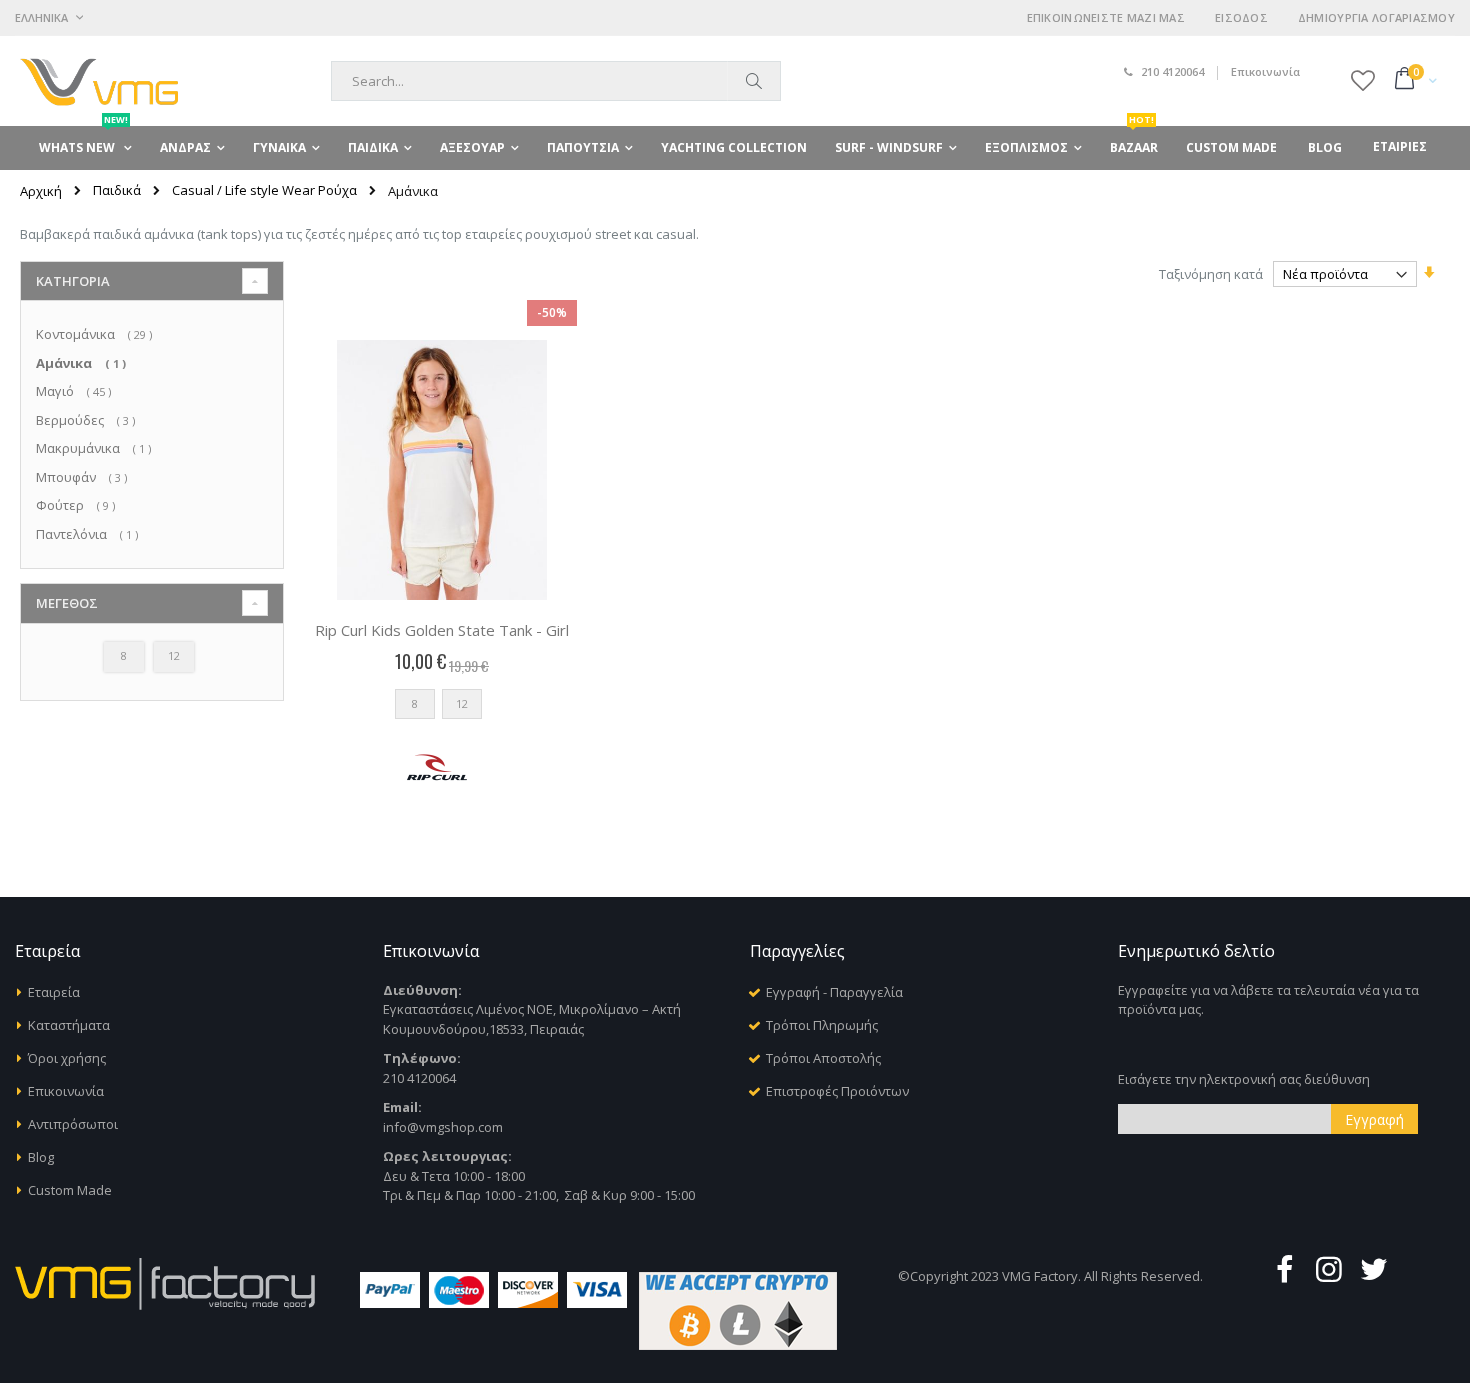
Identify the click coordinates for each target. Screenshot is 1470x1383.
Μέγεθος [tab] (67, 603)
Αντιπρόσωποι (73, 1124)
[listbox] (442, 708)
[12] (177, 671)
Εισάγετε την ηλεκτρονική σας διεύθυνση (1244, 1079)
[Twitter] (1374, 1268)
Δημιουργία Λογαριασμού (1376, 17)
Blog (41, 1157)
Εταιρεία (54, 992)
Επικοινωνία (1265, 71)
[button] (1363, 80)
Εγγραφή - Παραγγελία (834, 992)
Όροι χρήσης (67, 1058)
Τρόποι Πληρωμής (822, 1025)
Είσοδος (1241, 17)
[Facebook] (1284, 1268)
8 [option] (415, 703)
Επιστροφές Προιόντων (837, 1091)
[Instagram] (1329, 1268)
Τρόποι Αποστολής (823, 1058)
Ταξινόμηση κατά (1211, 274)
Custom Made (70, 1190)
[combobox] (556, 81)
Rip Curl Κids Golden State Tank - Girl (442, 630)
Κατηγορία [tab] (73, 281)
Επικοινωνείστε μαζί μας (1106, 17)
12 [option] (462, 703)
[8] (127, 671)
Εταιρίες (1400, 146)
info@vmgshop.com (443, 1127)
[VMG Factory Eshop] (99, 81)
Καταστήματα (69, 1025)
